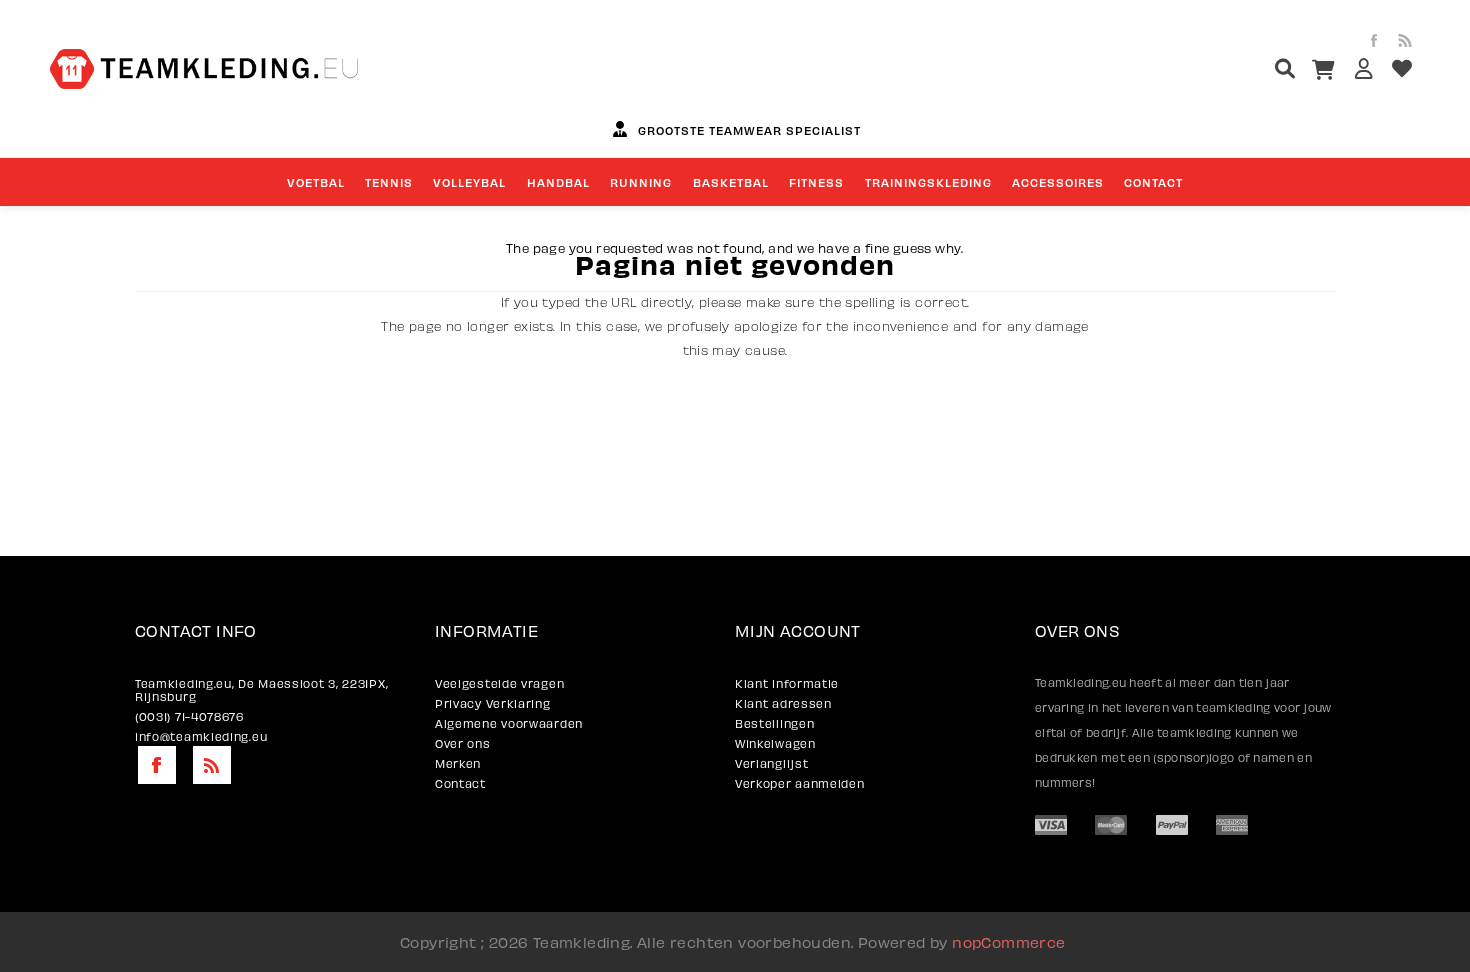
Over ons (463, 743)
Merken (458, 763)
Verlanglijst (771, 763)
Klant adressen (783, 703)
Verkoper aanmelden (800, 783)
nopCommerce (1008, 942)
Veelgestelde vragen (499, 683)
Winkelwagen (775, 743)
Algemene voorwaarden (509, 723)
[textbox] (1247, 71)
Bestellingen (774, 723)
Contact (460, 783)
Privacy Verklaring (493, 703)
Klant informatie (787, 683)
